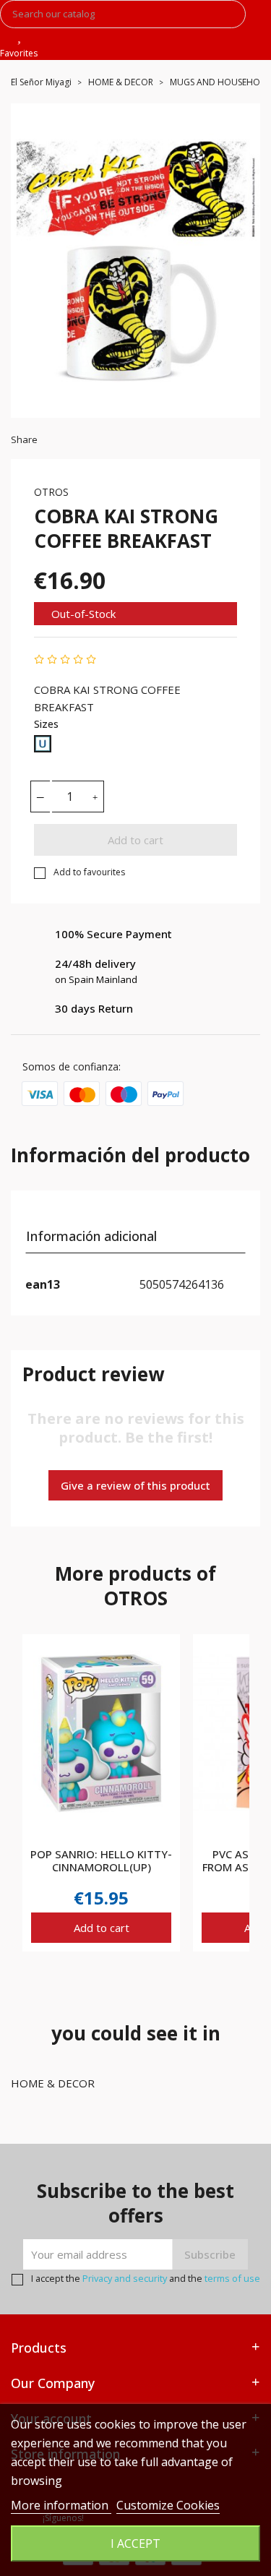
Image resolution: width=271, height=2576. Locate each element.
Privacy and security (125, 2278)
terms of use (232, 2278)
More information (61, 2505)
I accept (135, 2543)
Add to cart (135, 840)
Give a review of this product (135, 1485)
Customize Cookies (168, 2505)
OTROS (51, 492)
